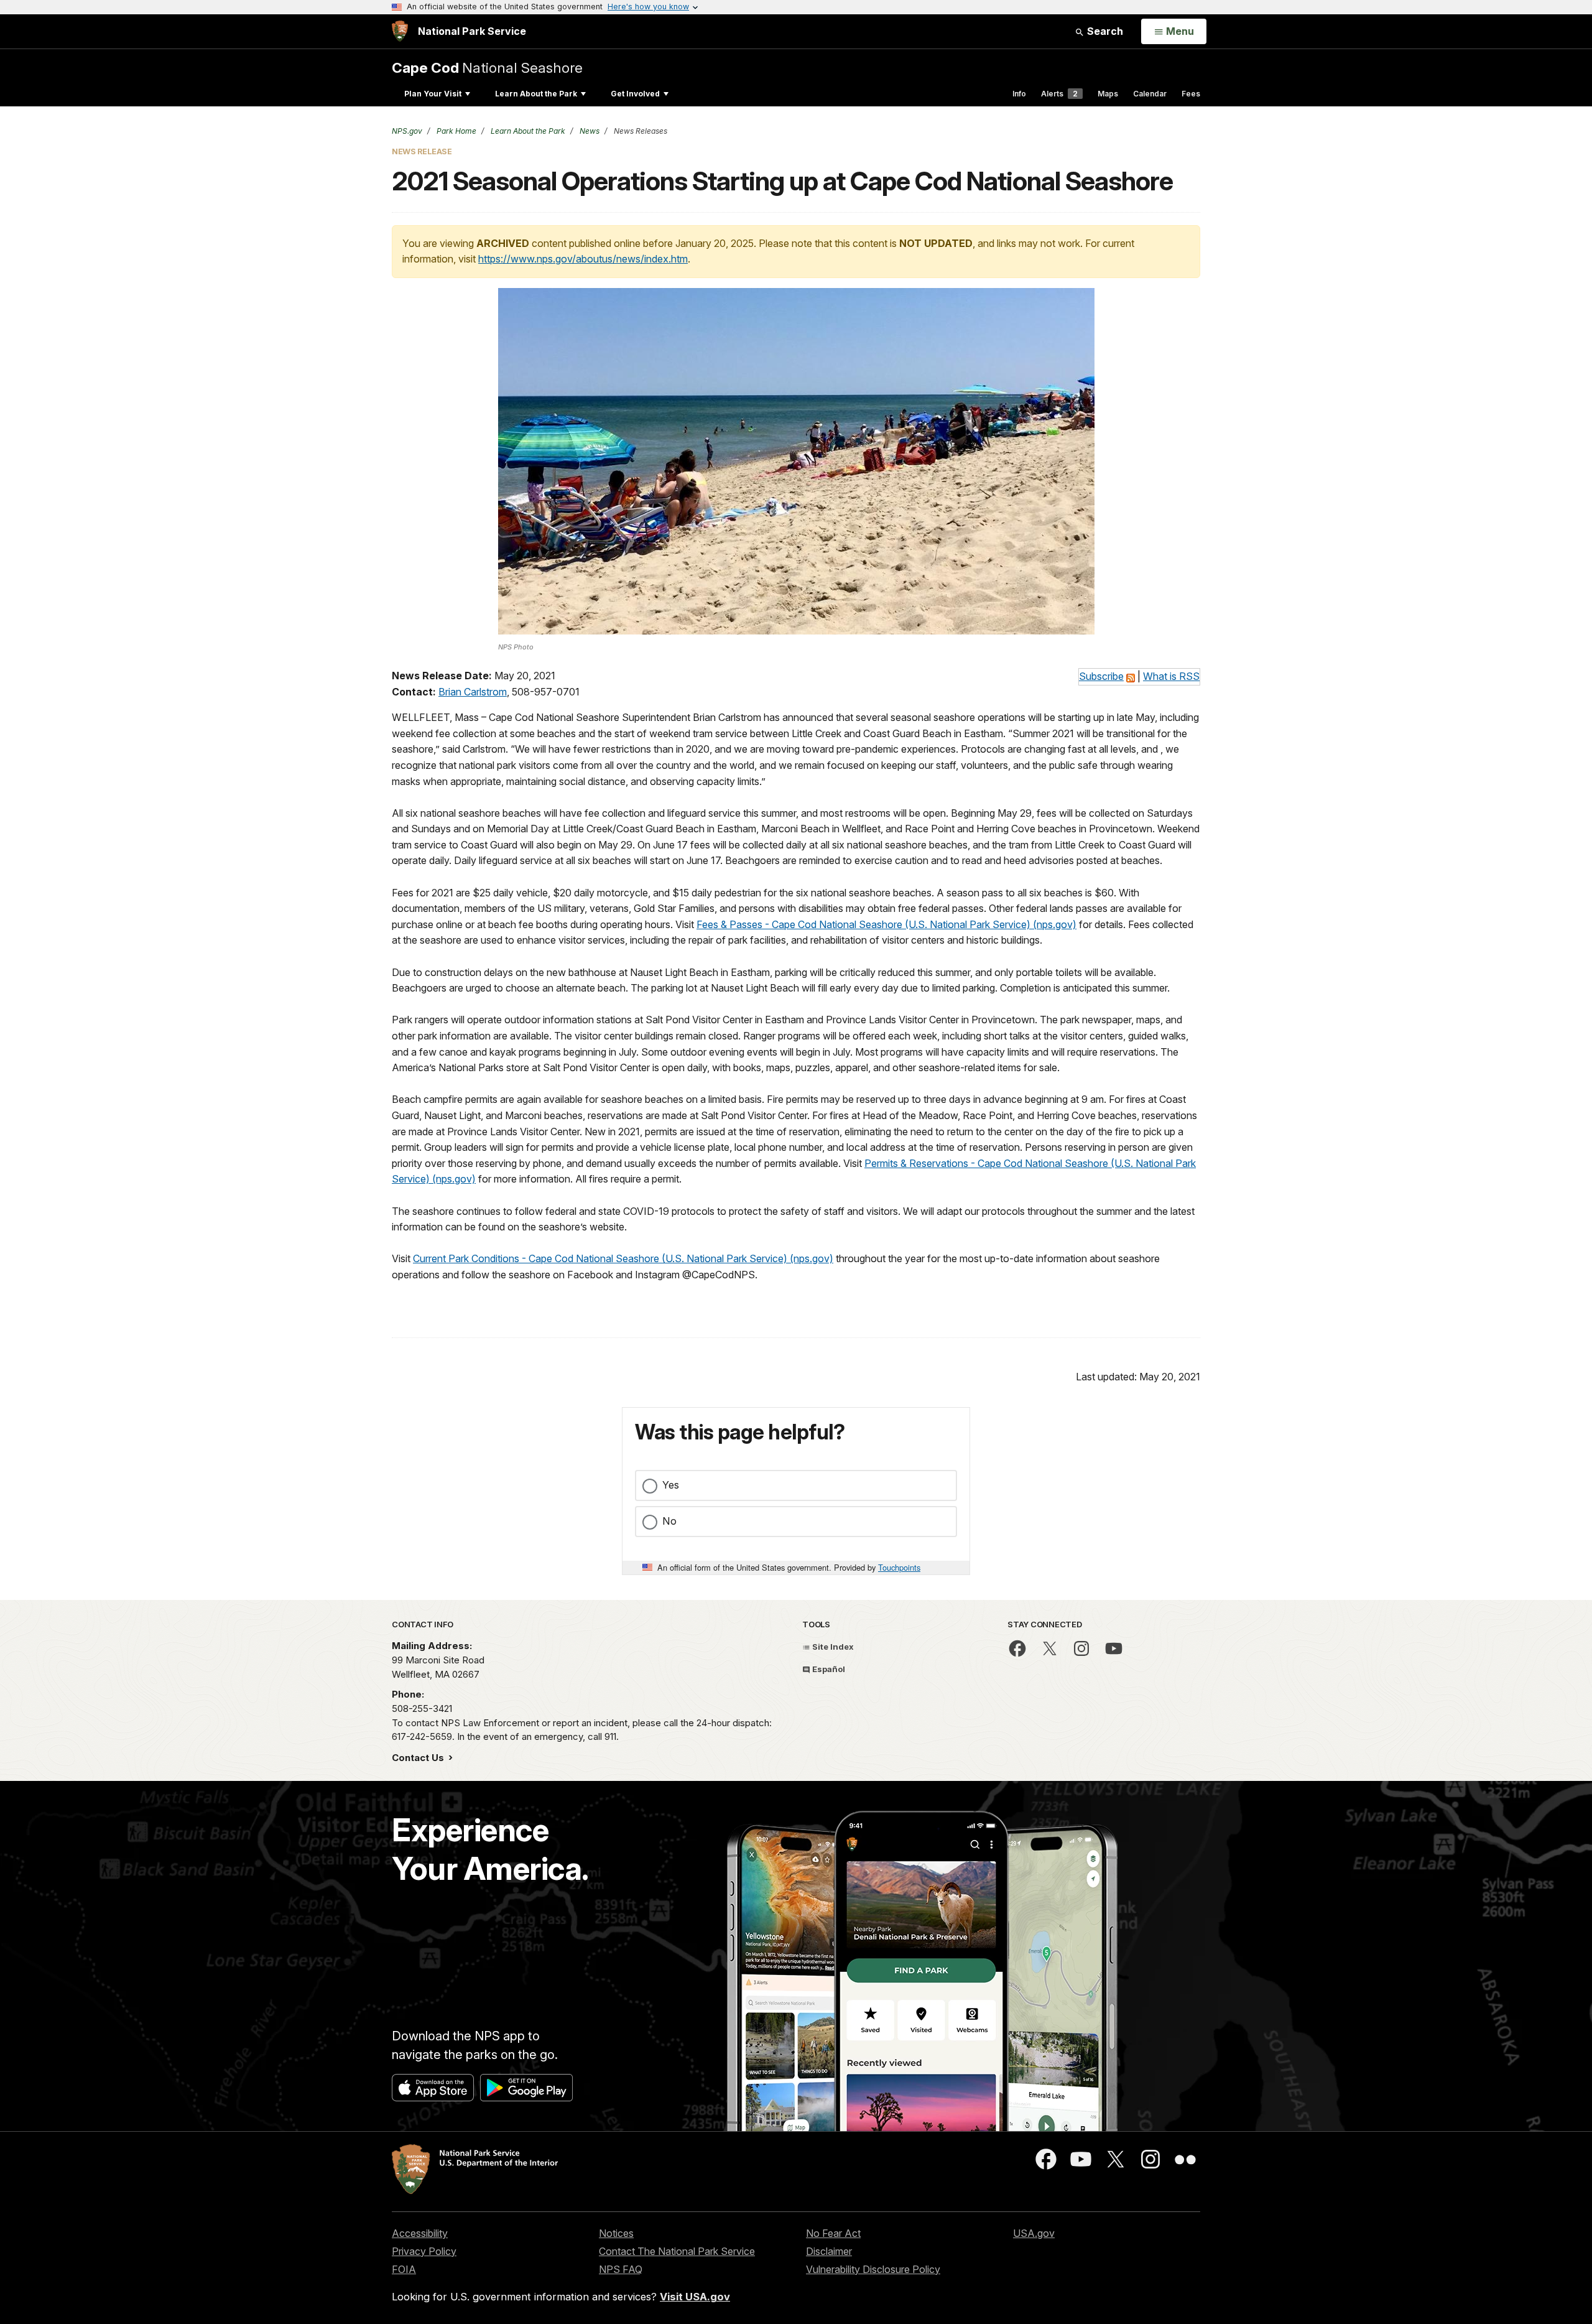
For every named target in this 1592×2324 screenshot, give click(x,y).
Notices (616, 2233)
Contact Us (419, 1758)
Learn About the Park (536, 94)
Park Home (456, 131)
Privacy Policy (424, 2251)
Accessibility (420, 2233)
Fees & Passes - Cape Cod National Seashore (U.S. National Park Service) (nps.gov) (886, 924)
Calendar (1150, 94)
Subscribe (1101, 676)
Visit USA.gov (695, 2297)
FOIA (404, 2269)
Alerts (1059, 94)
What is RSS (1171, 676)
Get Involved (635, 94)
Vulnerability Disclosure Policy (873, 2269)
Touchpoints (899, 1567)
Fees (1191, 94)
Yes (671, 1485)
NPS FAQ (621, 2269)
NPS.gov (407, 131)
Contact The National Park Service (677, 2251)
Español (828, 1669)
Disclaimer (829, 2251)
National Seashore (487, 67)
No (669, 1521)
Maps (1108, 94)
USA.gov (1034, 2233)
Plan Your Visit (433, 94)
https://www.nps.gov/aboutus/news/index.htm (583, 259)
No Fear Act (833, 2233)
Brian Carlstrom (473, 692)
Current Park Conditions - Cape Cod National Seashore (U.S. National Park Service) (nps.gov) (623, 1258)
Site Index (832, 1647)
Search (1104, 31)
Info (1019, 94)
